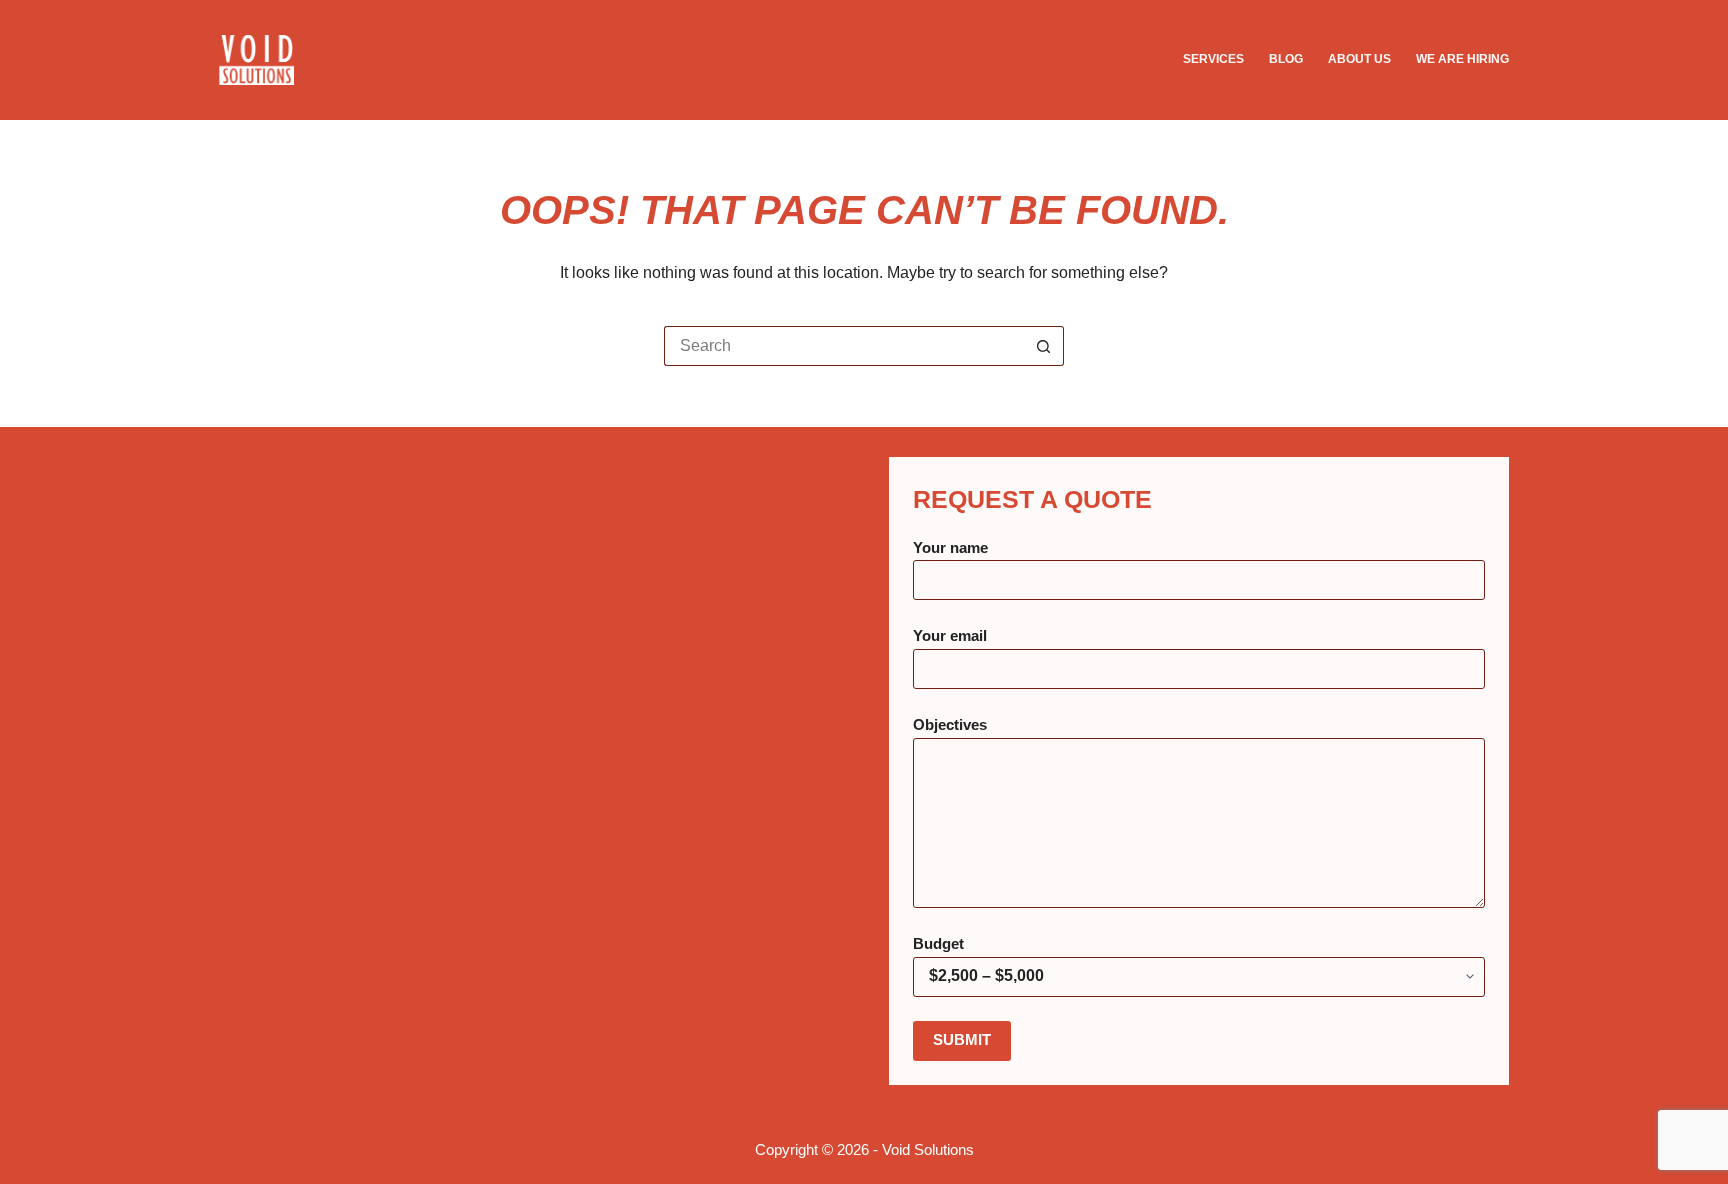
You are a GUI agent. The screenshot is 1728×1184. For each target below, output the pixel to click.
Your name (950, 547)
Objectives (950, 724)
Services (1213, 59)
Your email (950, 635)
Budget (938, 943)
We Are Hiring (1462, 59)
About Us (1359, 59)
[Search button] (1044, 346)
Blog (1286, 59)
